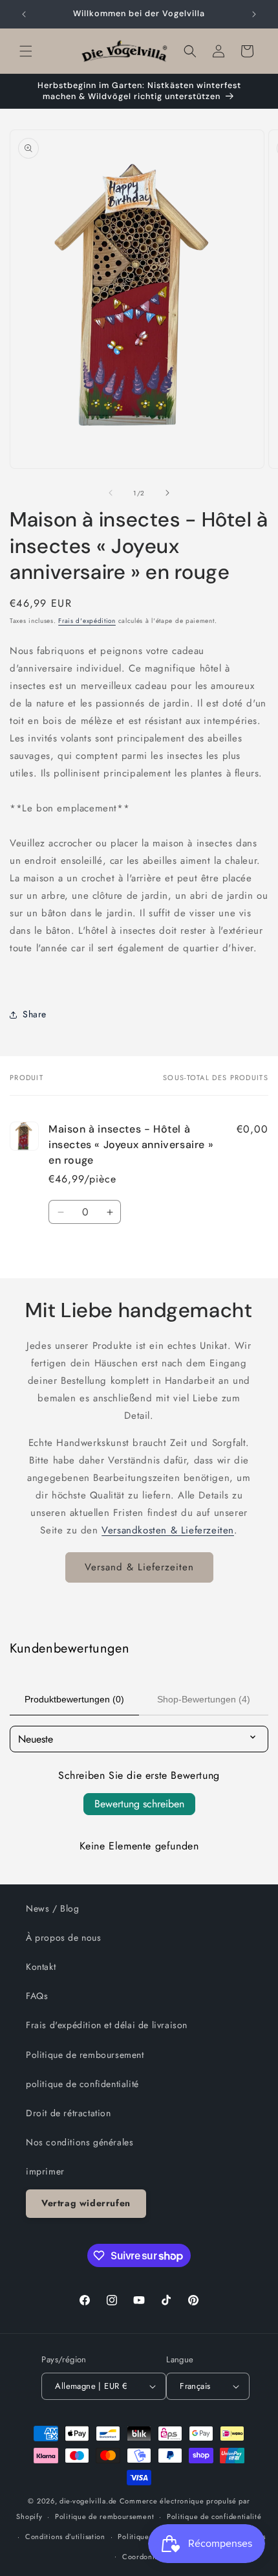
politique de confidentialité (82, 2084)
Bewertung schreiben (139, 1804)
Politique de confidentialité (214, 2516)
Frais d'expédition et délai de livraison (107, 2025)
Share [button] (35, 1014)
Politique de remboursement (85, 2055)
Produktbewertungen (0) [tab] (74, 1699)
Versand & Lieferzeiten (139, 1567)
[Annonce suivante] (254, 14)
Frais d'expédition (87, 621)
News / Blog (53, 1908)
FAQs (37, 1996)
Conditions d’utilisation (65, 2536)
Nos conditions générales (80, 2142)
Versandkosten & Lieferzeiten (168, 1530)
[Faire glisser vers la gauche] (111, 493)
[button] (26, 51)
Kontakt (41, 1967)
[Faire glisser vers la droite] (167, 493)
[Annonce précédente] (24, 14)
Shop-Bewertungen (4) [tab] (204, 1699)
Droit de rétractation (69, 2113)
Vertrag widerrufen (86, 2203)
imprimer (45, 2171)
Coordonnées (145, 2557)
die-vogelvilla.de (88, 2501)
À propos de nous (64, 1938)
